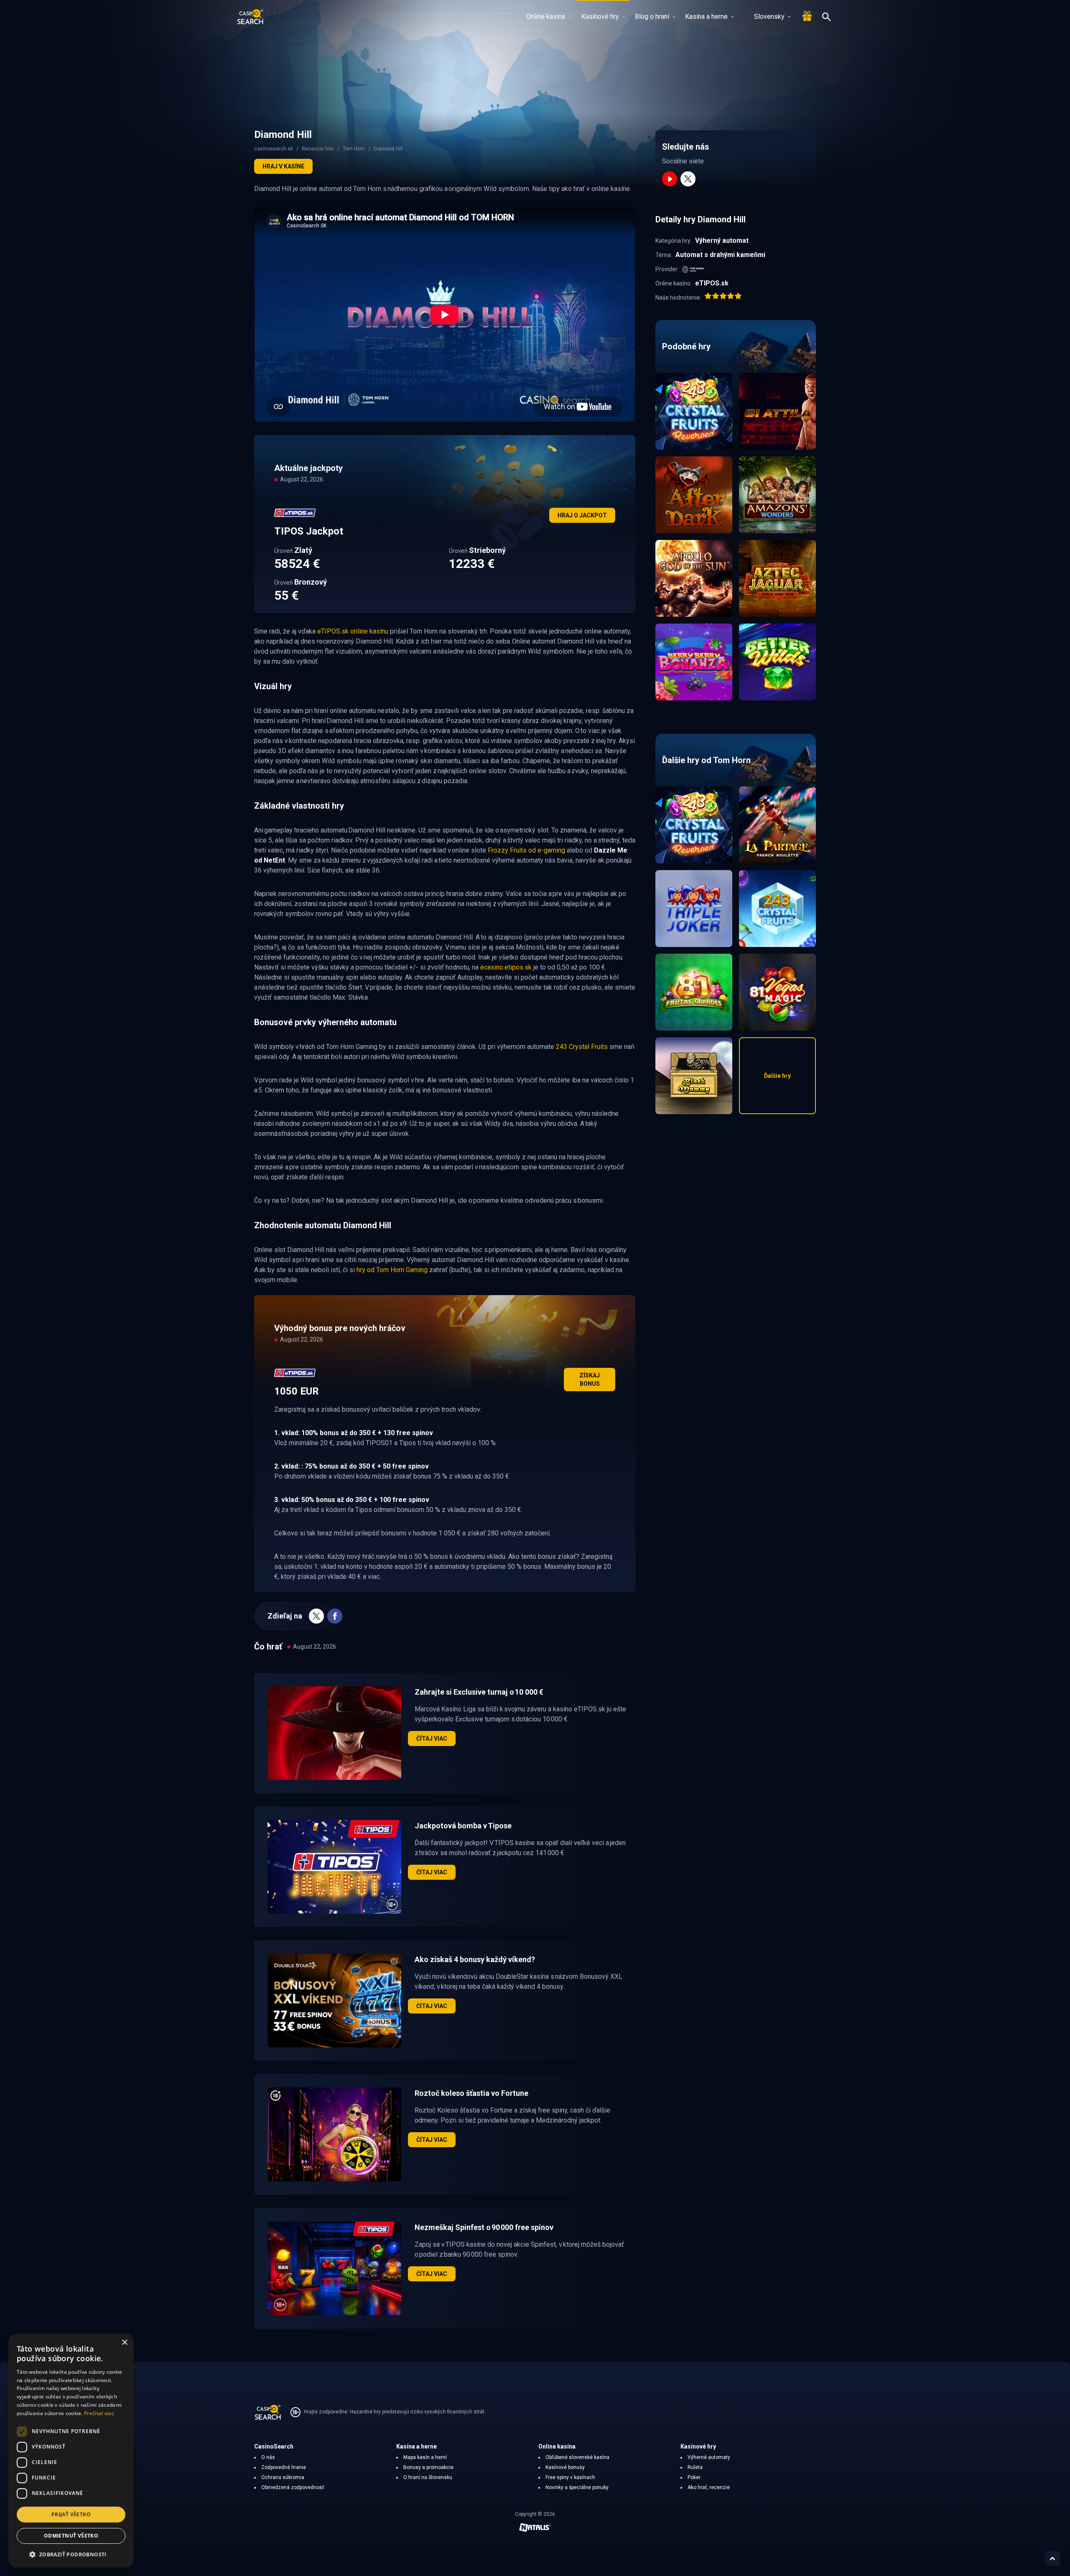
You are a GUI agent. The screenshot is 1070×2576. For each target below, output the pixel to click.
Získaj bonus (590, 1380)
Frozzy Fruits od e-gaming (526, 850)
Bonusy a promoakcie (428, 2467)
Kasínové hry (600, 17)
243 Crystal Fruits (582, 1047)
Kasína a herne (706, 17)
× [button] (124, 2343)
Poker (694, 2477)
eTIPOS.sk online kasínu (353, 631)
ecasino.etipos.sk (506, 967)
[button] (71, 2554)
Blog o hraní (652, 17)
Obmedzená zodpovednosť (293, 2487)
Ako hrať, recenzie (709, 2487)
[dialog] (71, 2451)
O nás (268, 2457)
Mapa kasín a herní (425, 2457)
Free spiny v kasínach (570, 2477)
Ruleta (695, 2467)
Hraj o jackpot (582, 515)
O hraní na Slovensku (428, 2477)
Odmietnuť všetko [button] (71, 2536)
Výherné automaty (709, 2457)
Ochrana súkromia (283, 2477)
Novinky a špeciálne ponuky (577, 2487)
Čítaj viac (432, 1739)
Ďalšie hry (777, 1076)
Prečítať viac (99, 2413)
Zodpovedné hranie (284, 2467)
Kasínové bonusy (565, 2467)
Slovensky (769, 17)
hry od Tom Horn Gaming (392, 1270)
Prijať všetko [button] (71, 2514)
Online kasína (546, 17)
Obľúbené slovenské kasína (577, 2457)
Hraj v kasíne (283, 166)
